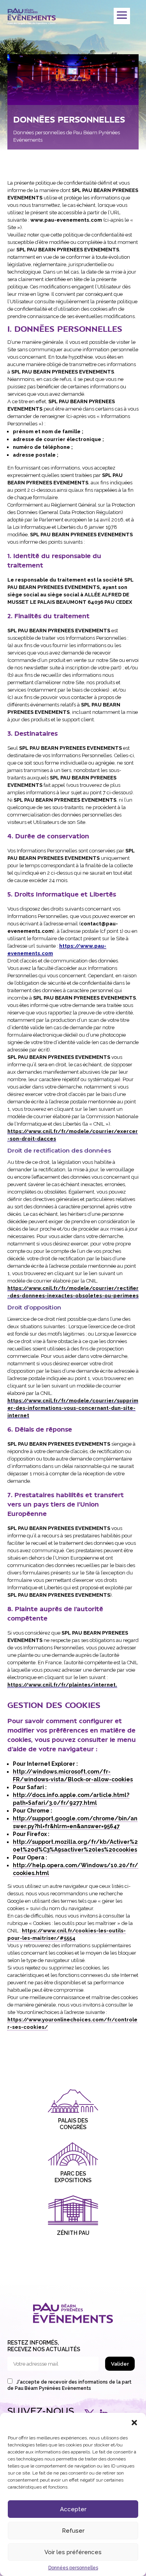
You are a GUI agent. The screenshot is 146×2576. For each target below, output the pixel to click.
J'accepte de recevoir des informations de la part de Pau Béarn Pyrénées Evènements (69, 2385)
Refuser (73, 2531)
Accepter (73, 2509)
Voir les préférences (73, 2552)
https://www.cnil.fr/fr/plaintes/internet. (62, 1685)
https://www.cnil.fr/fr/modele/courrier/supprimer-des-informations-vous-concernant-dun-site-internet (73, 1408)
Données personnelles (73, 2568)
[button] (134, 2423)
